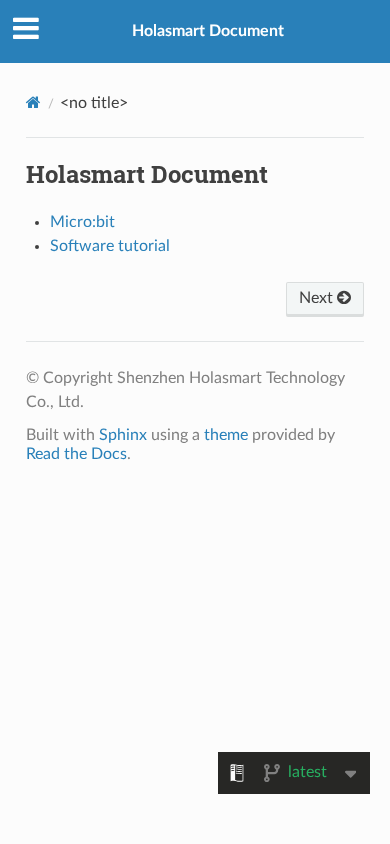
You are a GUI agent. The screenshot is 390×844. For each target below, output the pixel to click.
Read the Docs (76, 454)
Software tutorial (110, 246)
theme (226, 435)
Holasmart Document (208, 31)
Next (318, 298)
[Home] (33, 102)
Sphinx (123, 435)
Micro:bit (82, 222)
